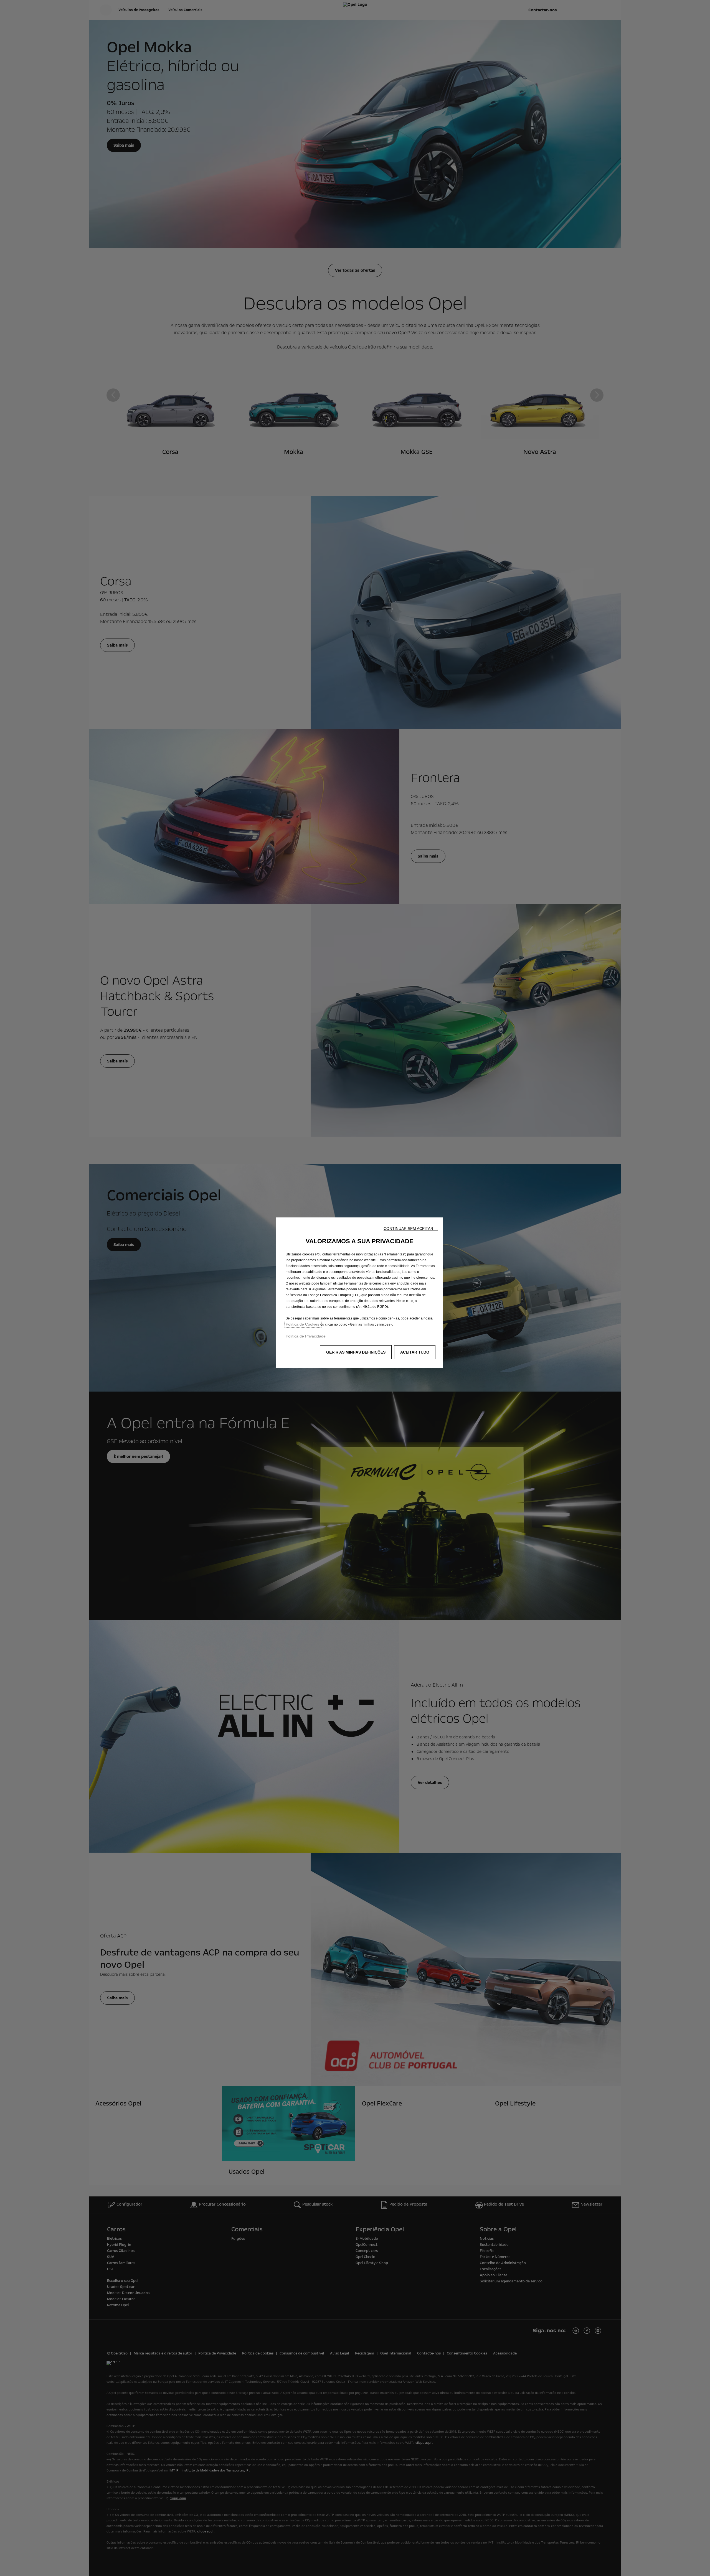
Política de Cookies (303, 1324)
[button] (411, 1229)
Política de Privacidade (306, 1336)
